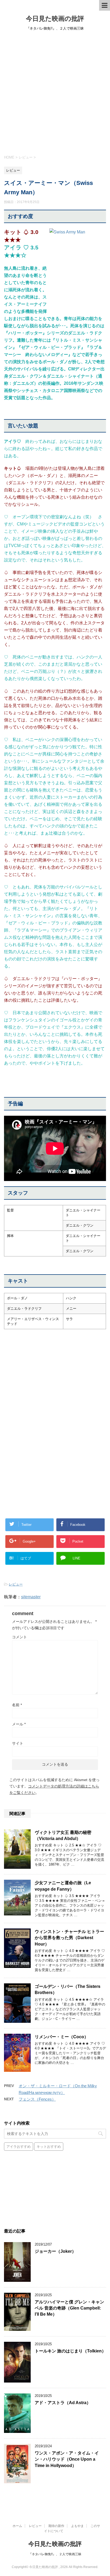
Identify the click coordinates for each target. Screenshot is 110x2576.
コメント (19, 1637)
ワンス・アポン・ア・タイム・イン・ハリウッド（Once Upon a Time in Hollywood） (67, 2459)
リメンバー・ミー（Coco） (62, 2037)
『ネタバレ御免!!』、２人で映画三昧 (55, 2554)
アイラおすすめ (19, 2147)
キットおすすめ (49, 2147)
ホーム (17, 2526)
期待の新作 (56, 2526)
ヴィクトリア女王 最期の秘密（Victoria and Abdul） (63, 1835)
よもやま (77, 2526)
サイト (18, 1743)
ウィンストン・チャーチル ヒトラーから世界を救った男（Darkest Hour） (69, 1938)
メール (19, 1724)
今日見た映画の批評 (55, 19)
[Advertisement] (55, 92)
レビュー (16, 1584)
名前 (17, 1705)
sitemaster (31, 1597)
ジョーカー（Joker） (55, 2251)
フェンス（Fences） (37, 2099)
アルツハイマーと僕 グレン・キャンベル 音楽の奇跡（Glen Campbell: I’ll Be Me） (69, 2308)
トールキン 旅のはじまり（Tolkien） (70, 2351)
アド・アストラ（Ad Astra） (63, 2403)
